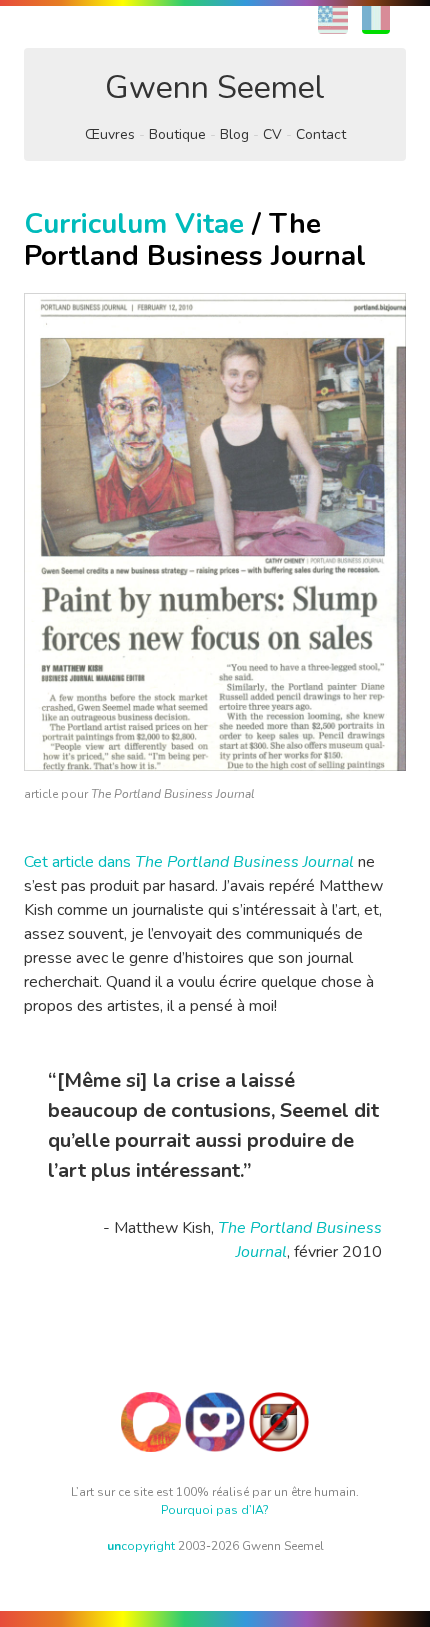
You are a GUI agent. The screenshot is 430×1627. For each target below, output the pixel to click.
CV (272, 134)
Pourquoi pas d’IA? (215, 1510)
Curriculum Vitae (134, 224)
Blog (234, 134)
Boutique (177, 134)
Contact (321, 134)
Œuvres (110, 134)
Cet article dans (189, 862)
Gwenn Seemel (215, 87)
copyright (141, 1546)
